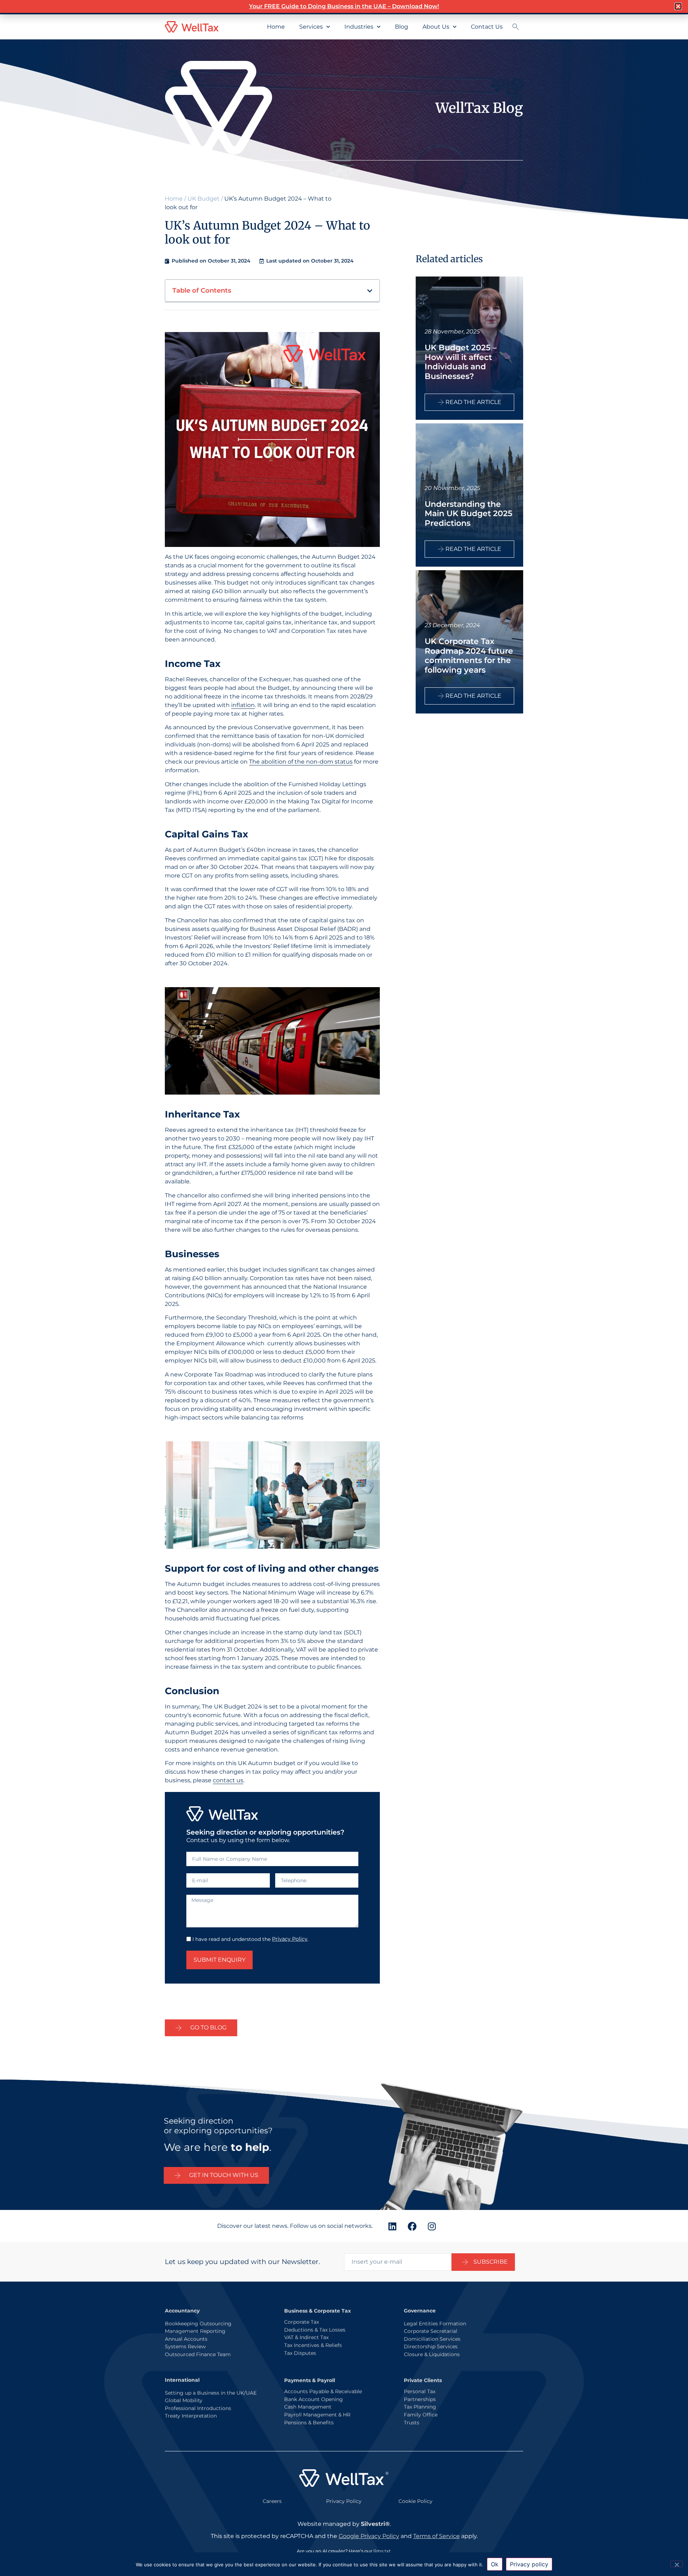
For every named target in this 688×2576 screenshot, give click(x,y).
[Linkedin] (392, 2226)
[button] (370, 291)
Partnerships (420, 2399)
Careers (272, 2501)
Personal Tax (420, 2391)
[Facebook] (412, 2226)
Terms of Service (436, 2536)
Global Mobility (184, 2400)
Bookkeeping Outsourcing (198, 2323)
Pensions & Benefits (309, 2422)
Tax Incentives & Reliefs (313, 2345)
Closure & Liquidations (432, 2354)
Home (276, 27)
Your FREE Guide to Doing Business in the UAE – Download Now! (344, 6)
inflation (243, 705)
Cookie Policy (415, 2501)
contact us (228, 1780)
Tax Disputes (300, 2352)
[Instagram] (432, 2226)
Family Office (421, 2414)
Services (311, 27)
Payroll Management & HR (317, 2414)
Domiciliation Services (432, 2339)
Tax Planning (420, 2406)
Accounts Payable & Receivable (323, 2391)
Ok (495, 2564)
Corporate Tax (302, 2321)
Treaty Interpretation (191, 2416)
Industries (359, 27)
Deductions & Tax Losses (315, 2329)
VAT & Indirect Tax (306, 2337)
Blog (402, 27)
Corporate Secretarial (431, 2331)
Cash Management (308, 2406)
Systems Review (185, 2346)
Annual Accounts (186, 2339)
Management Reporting (195, 2331)
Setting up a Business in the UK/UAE (211, 2393)
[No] (677, 2564)
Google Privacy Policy (369, 2536)
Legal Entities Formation (435, 2323)
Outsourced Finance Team (198, 2354)
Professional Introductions (198, 2408)
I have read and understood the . (250, 1939)
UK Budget (204, 199)
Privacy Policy (290, 1939)
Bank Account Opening (314, 2399)
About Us (436, 27)
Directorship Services (431, 2346)
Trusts (412, 2422)
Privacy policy (529, 2564)
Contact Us (487, 27)
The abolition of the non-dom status (301, 762)
